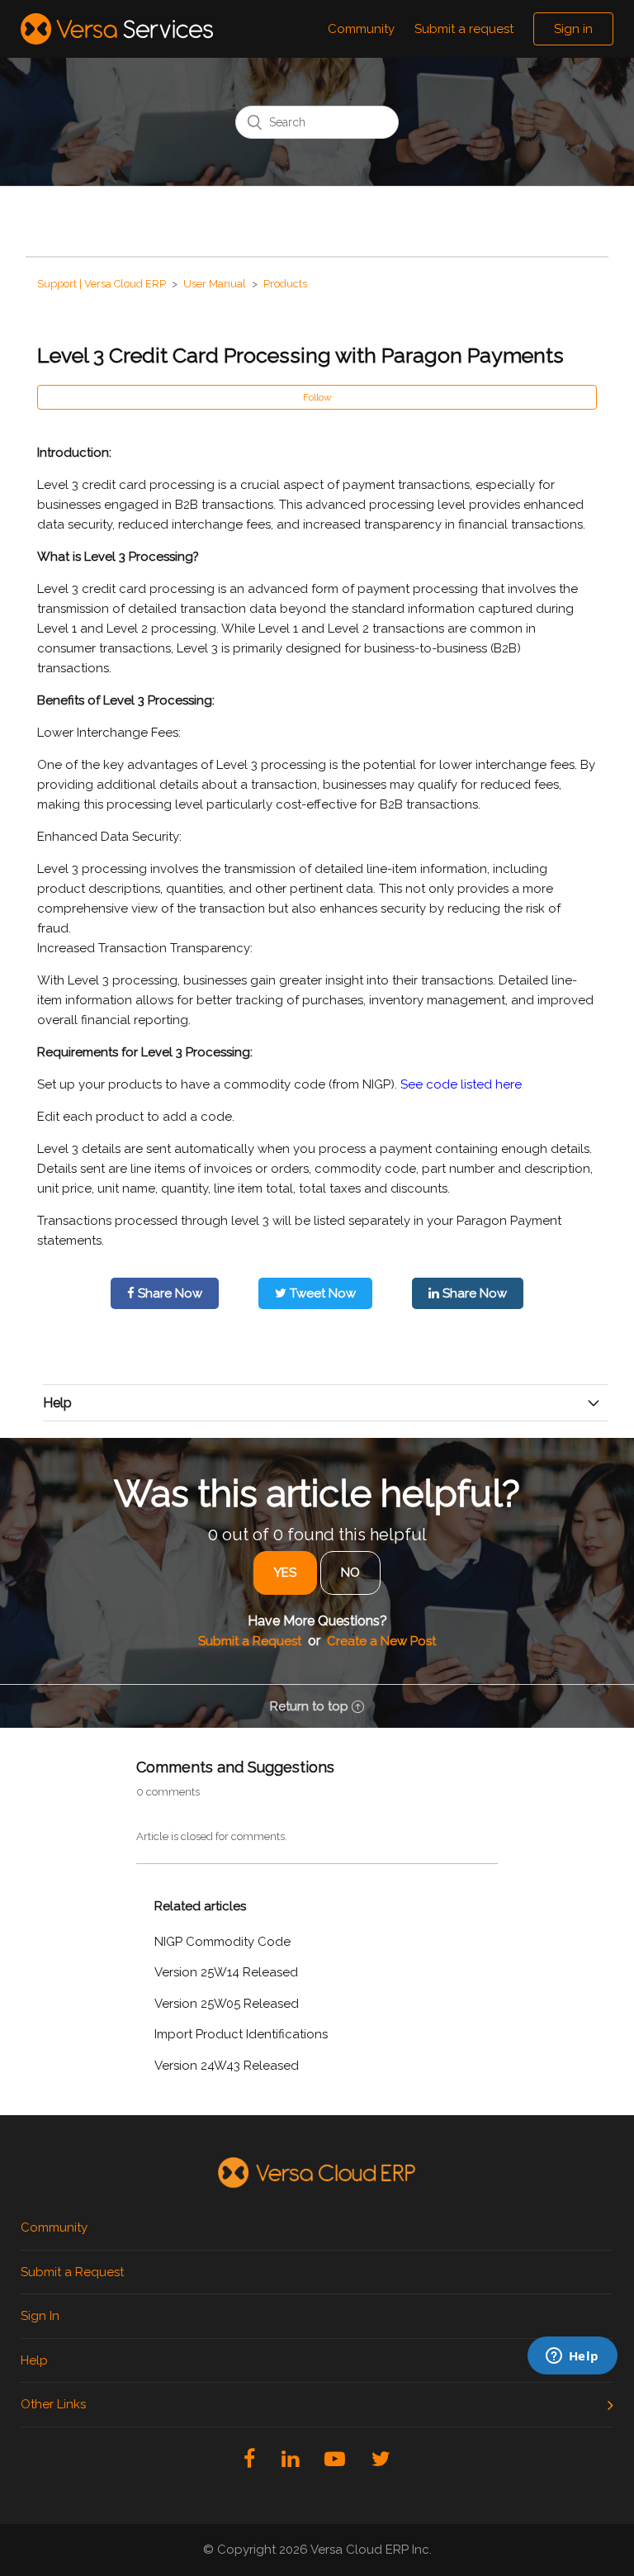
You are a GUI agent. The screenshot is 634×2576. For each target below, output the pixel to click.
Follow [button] (317, 397)
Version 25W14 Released (226, 1972)
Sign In (40, 2316)
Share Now (168, 1293)
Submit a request (464, 29)
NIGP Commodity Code (222, 1942)
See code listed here (461, 1084)
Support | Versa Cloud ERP (102, 284)
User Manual (215, 284)
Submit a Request (250, 1641)
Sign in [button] (573, 29)
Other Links (53, 2404)
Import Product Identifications (241, 2034)
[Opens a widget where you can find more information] (494, 2452)
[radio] (285, 1573)
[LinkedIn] (290, 2459)
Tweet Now (321, 1293)
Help (34, 2360)
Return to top (309, 1706)
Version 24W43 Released (227, 2066)
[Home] (117, 28)
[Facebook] (249, 2459)
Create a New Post (381, 1641)
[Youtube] (335, 2459)
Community (361, 29)
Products (285, 284)
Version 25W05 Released (227, 2004)
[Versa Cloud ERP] (317, 2173)
